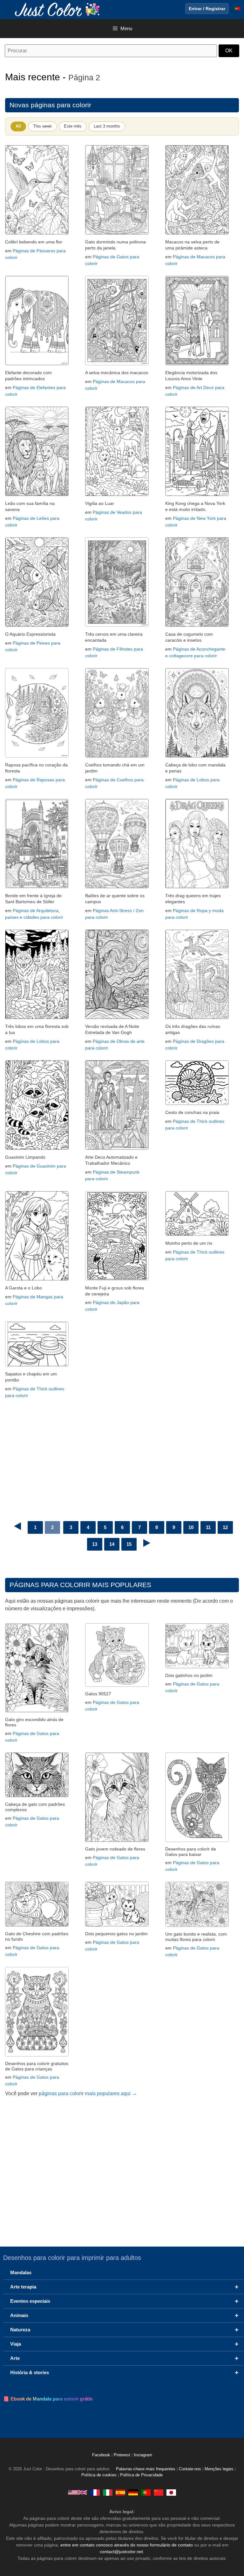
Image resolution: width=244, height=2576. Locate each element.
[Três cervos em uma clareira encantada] (117, 625)
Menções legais (219, 2469)
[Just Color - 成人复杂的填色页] (159, 2492)
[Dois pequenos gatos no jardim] (117, 1925)
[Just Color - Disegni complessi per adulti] (108, 2492)
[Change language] (237, 9)
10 (191, 1527)
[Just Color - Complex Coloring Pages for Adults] (78, 2492)
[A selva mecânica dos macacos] (117, 364)
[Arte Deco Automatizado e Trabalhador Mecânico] (117, 1148)
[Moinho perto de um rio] (197, 1234)
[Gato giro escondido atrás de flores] (37, 1711)
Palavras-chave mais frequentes (146, 2469)
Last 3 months (107, 126)
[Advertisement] (122, 1452)
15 (129, 1544)
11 (208, 1527)
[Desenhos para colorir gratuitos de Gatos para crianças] (37, 2055)
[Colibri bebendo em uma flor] (37, 233)
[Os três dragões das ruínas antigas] (197, 1017)
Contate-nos (190, 2469)
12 (225, 1527)
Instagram (143, 2455)
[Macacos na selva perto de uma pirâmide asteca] (197, 233)
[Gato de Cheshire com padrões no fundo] (37, 1925)
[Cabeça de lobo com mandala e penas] (197, 756)
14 (112, 1544)
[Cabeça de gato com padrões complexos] (37, 1795)
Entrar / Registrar (207, 9)
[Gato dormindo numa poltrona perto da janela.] (117, 233)
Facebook (102, 2455)
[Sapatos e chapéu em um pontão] (37, 1365)
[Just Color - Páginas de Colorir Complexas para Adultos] (146, 2492)
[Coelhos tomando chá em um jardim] (117, 756)
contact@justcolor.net (121, 2552)
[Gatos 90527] (117, 1685)
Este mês (73, 126)
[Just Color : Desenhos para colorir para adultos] (58, 9)
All (18, 126)
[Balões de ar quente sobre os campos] (117, 887)
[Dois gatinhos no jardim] (197, 1667)
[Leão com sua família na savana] (37, 494)
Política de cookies (99, 2475)
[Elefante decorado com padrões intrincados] (37, 364)
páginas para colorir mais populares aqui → (88, 2093)
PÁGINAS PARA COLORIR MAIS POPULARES (80, 1585)
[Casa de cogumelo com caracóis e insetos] (197, 625)
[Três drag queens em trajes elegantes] (197, 887)
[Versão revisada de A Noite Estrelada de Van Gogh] (117, 1017)
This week (42, 126)
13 (95, 1544)
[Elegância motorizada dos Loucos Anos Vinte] (197, 364)
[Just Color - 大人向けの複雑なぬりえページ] (171, 2492)
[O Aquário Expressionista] (37, 625)
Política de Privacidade (141, 2475)
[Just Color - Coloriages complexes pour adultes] (95, 2492)
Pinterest (123, 2455)
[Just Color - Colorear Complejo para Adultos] (120, 2492)
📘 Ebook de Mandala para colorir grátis (48, 2399)
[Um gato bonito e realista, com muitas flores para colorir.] (197, 1925)
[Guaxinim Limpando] (37, 1148)
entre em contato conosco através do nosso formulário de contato (127, 2545)
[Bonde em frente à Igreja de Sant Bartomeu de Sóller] (37, 887)
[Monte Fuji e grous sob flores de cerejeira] (117, 1279)
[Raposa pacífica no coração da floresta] (37, 756)
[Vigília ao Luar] (117, 494)
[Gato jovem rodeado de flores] (117, 1840)
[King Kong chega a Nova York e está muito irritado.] (197, 494)
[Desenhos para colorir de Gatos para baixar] (197, 1840)
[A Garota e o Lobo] (37, 1279)
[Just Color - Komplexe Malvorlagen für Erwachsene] (133, 2492)
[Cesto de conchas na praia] (197, 1103)
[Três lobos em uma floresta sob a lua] (37, 1017)
